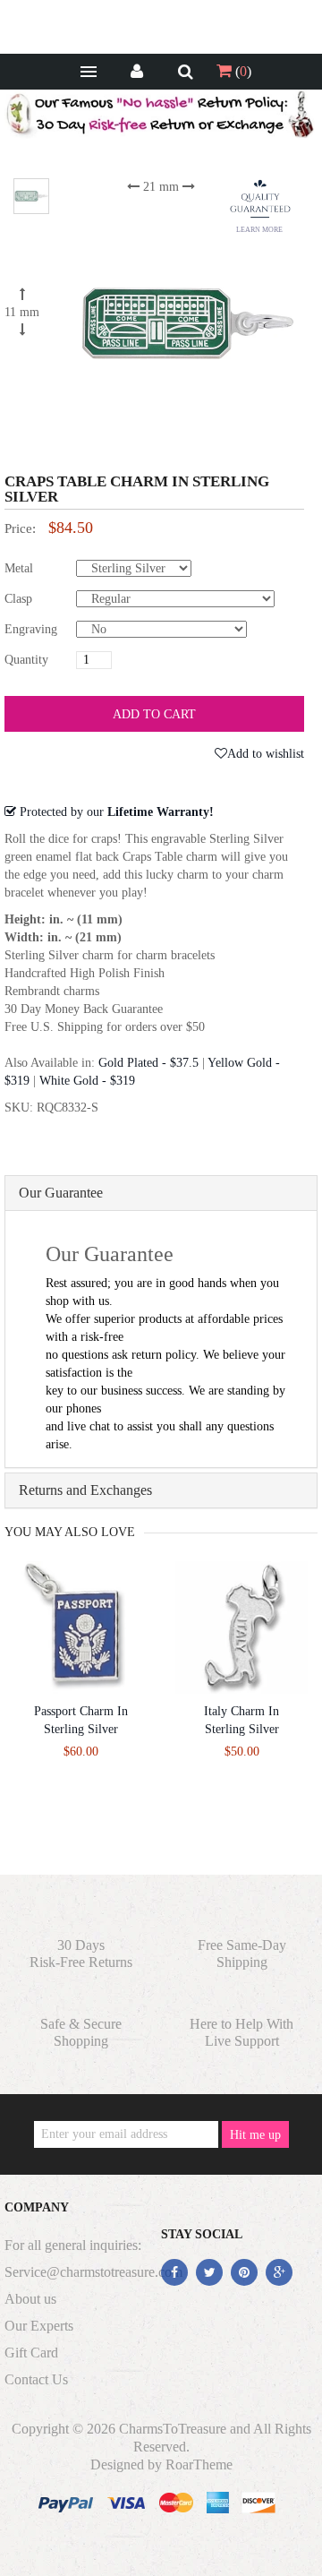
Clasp (18, 599)
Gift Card (31, 2353)
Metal (19, 568)
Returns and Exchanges (85, 1490)
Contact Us (36, 2379)
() (241, 71)
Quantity (26, 660)
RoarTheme (199, 2464)
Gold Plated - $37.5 (148, 1063)
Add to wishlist (266, 754)
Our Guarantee (61, 1193)
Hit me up (255, 2135)
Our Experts (39, 2326)
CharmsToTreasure (173, 2429)
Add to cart (154, 714)
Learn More (259, 230)
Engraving (31, 629)
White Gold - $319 (87, 1081)
